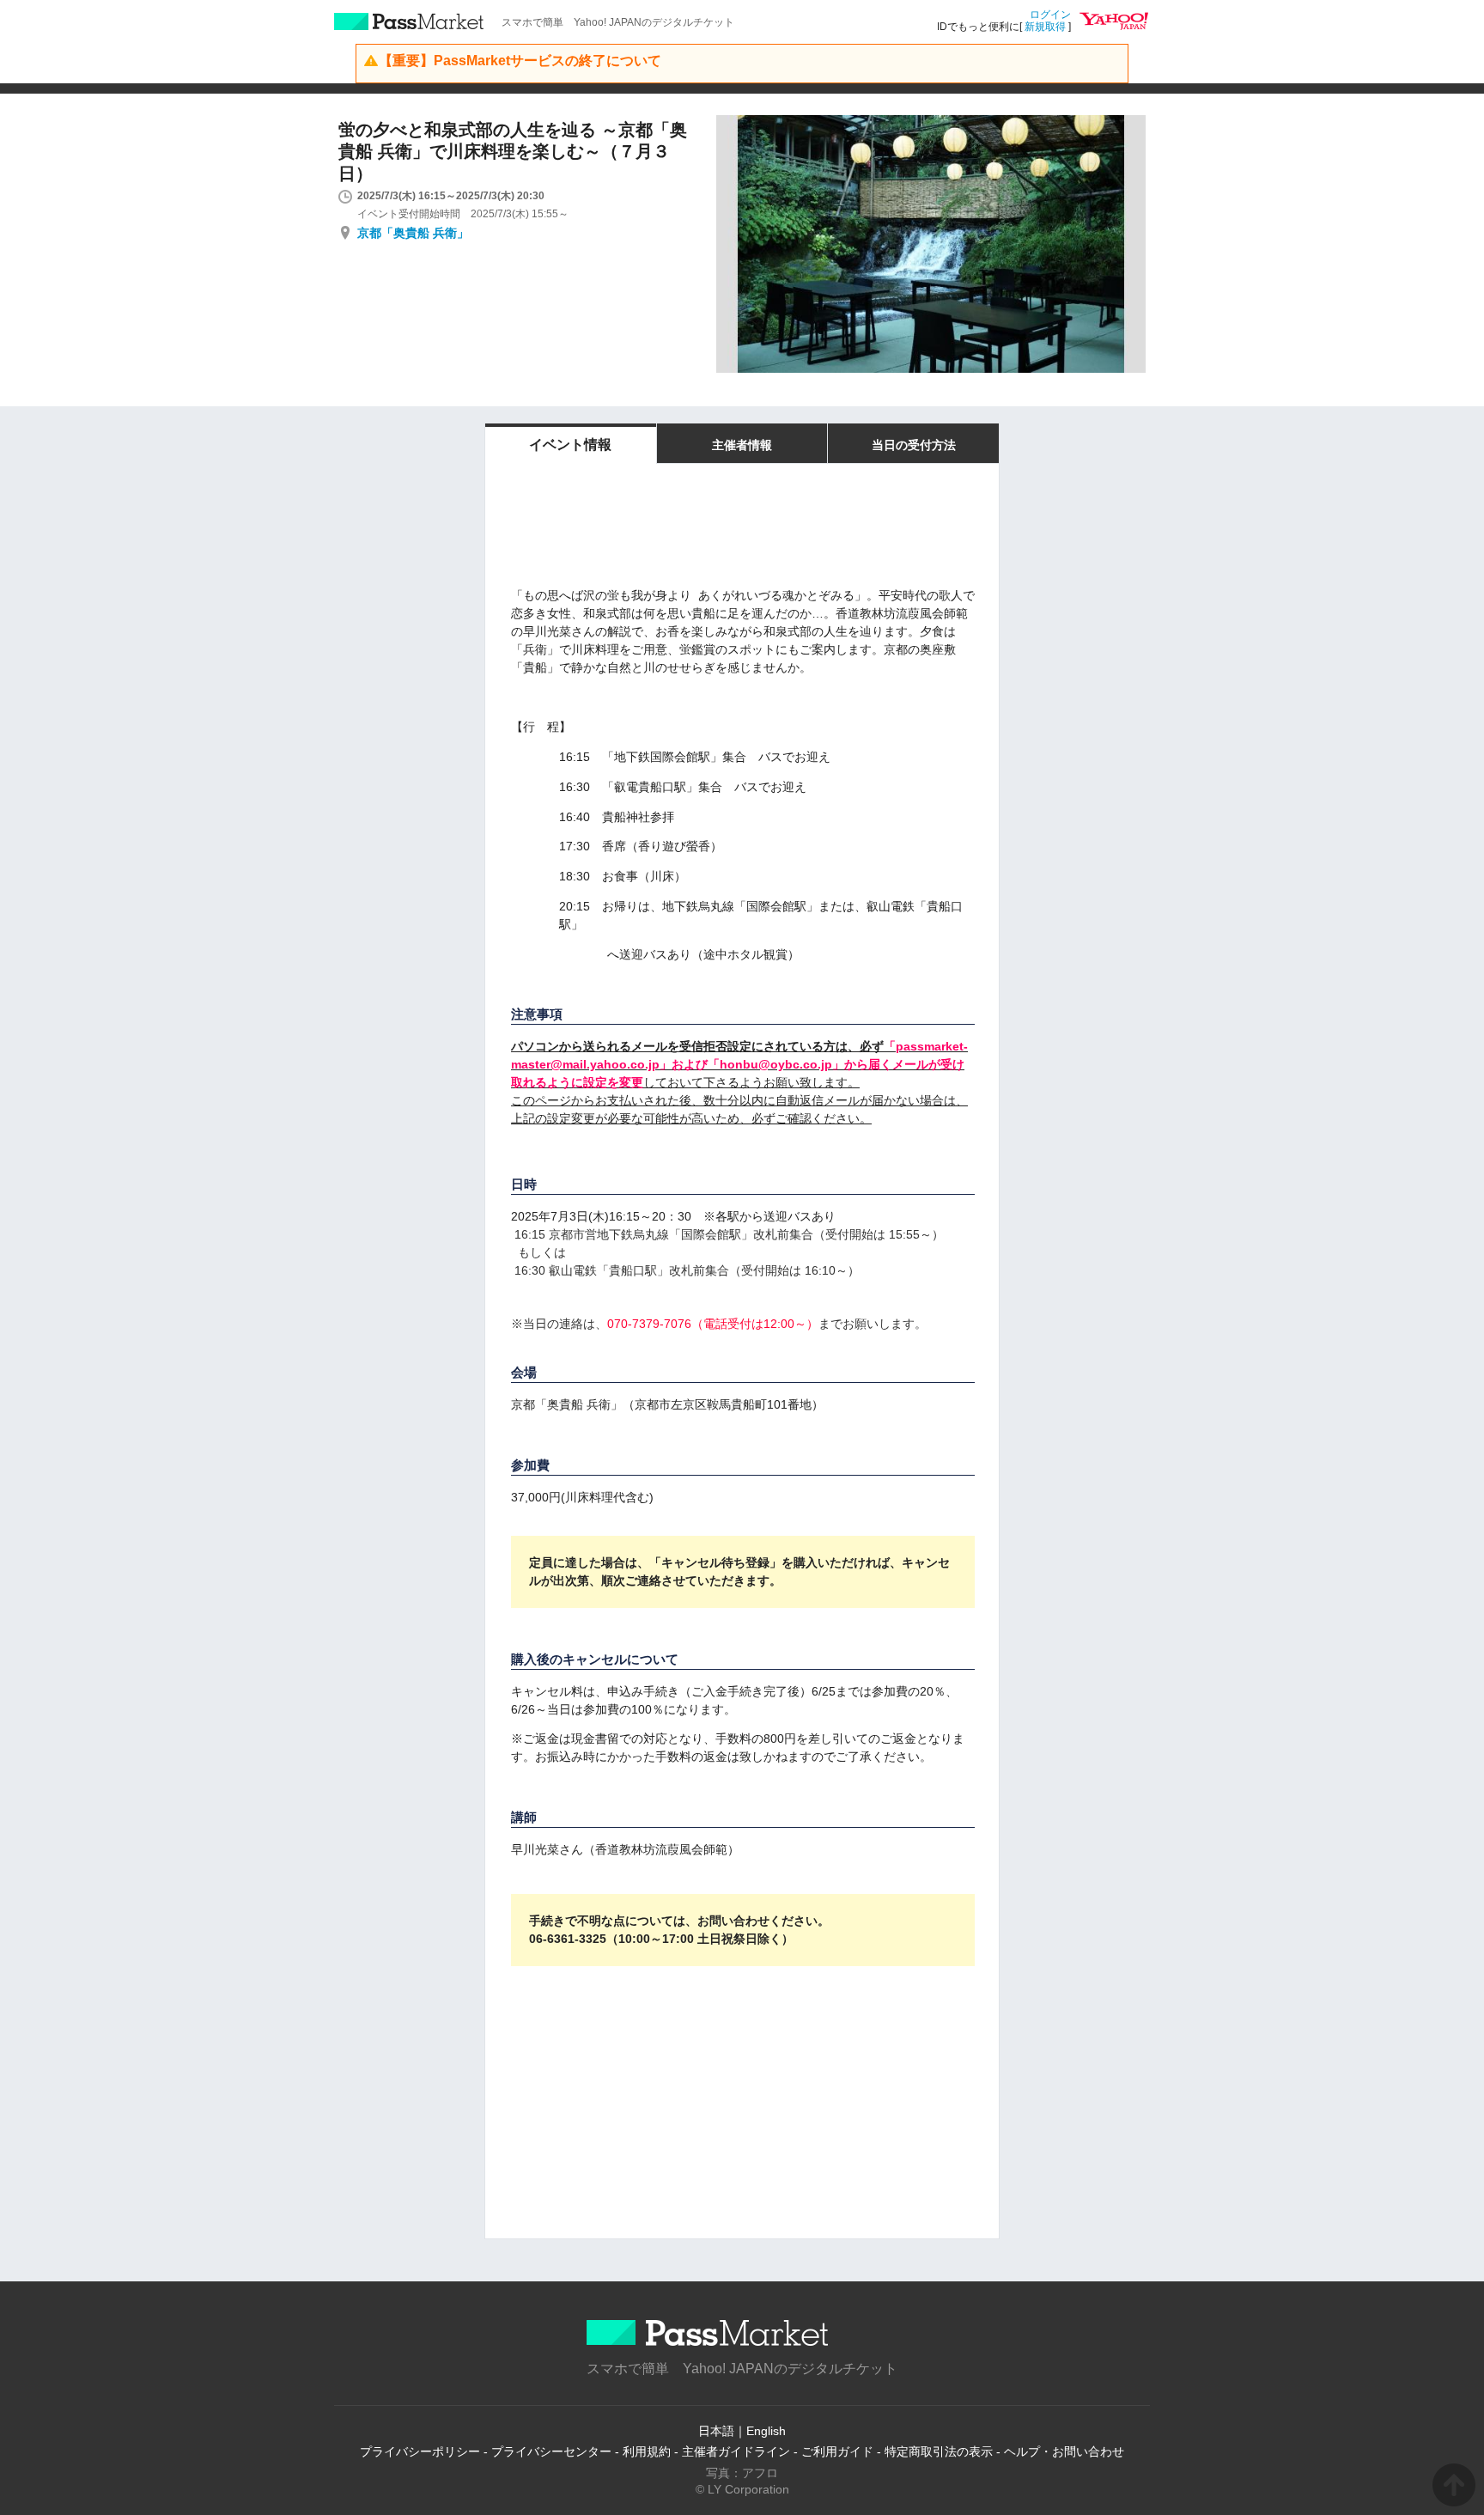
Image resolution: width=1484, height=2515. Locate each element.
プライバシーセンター (551, 2451)
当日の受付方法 (914, 445)
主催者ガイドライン (736, 2451)
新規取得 (1045, 27)
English (766, 2431)
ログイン (1050, 15)
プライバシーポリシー (420, 2451)
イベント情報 (570, 445)
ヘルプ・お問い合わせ (1064, 2451)
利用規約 (647, 2451)
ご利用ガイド (837, 2451)
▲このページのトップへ (1454, 2485)
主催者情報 (742, 445)
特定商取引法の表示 (939, 2451)
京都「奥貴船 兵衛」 (413, 233)
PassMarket (409, 21)
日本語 (716, 2431)
